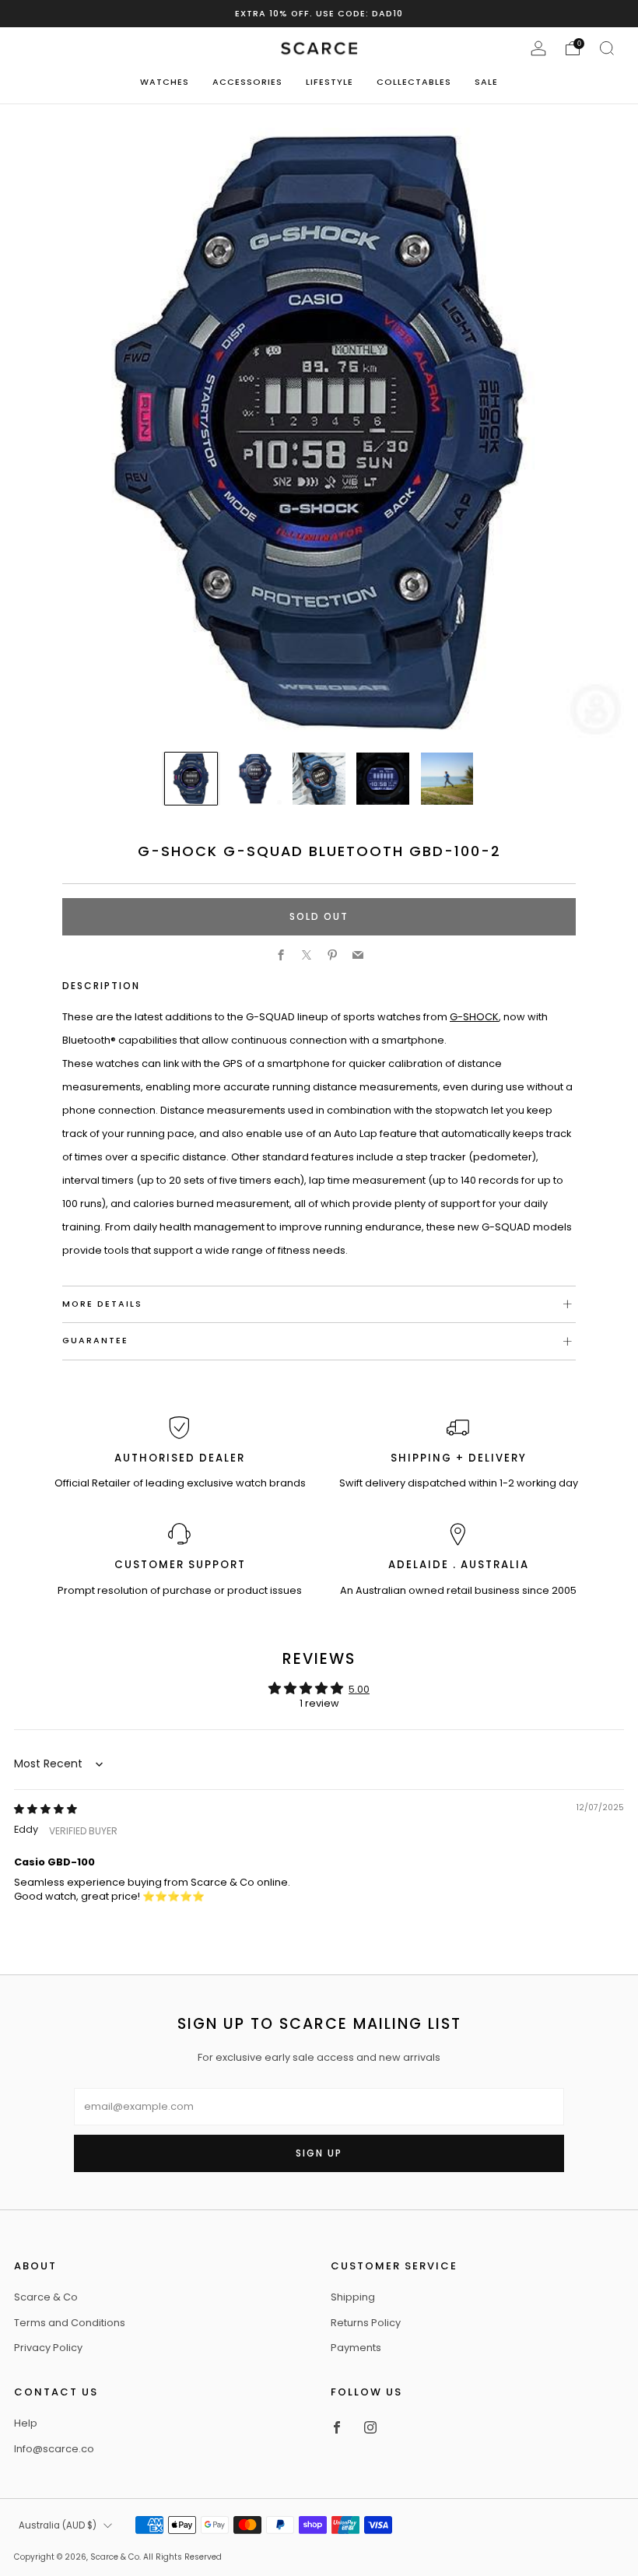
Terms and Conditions (70, 2323)
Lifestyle (330, 82)
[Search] (607, 48)
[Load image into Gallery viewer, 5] (447, 779)
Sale (486, 82)
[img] (46, 1809)
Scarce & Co (46, 2297)
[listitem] (319, 14)
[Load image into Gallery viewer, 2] (255, 779)
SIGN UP (319, 2153)
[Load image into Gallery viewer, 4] (382, 779)
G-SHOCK (474, 1017)
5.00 (359, 1689)
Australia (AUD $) (58, 2525)
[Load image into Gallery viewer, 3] (319, 779)
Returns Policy (366, 2323)
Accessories (247, 82)
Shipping (353, 2297)
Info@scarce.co (54, 2449)
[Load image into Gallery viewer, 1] (191, 779)
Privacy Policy (48, 2348)
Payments (356, 2348)
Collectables (414, 82)
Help (26, 2423)
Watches (165, 82)
